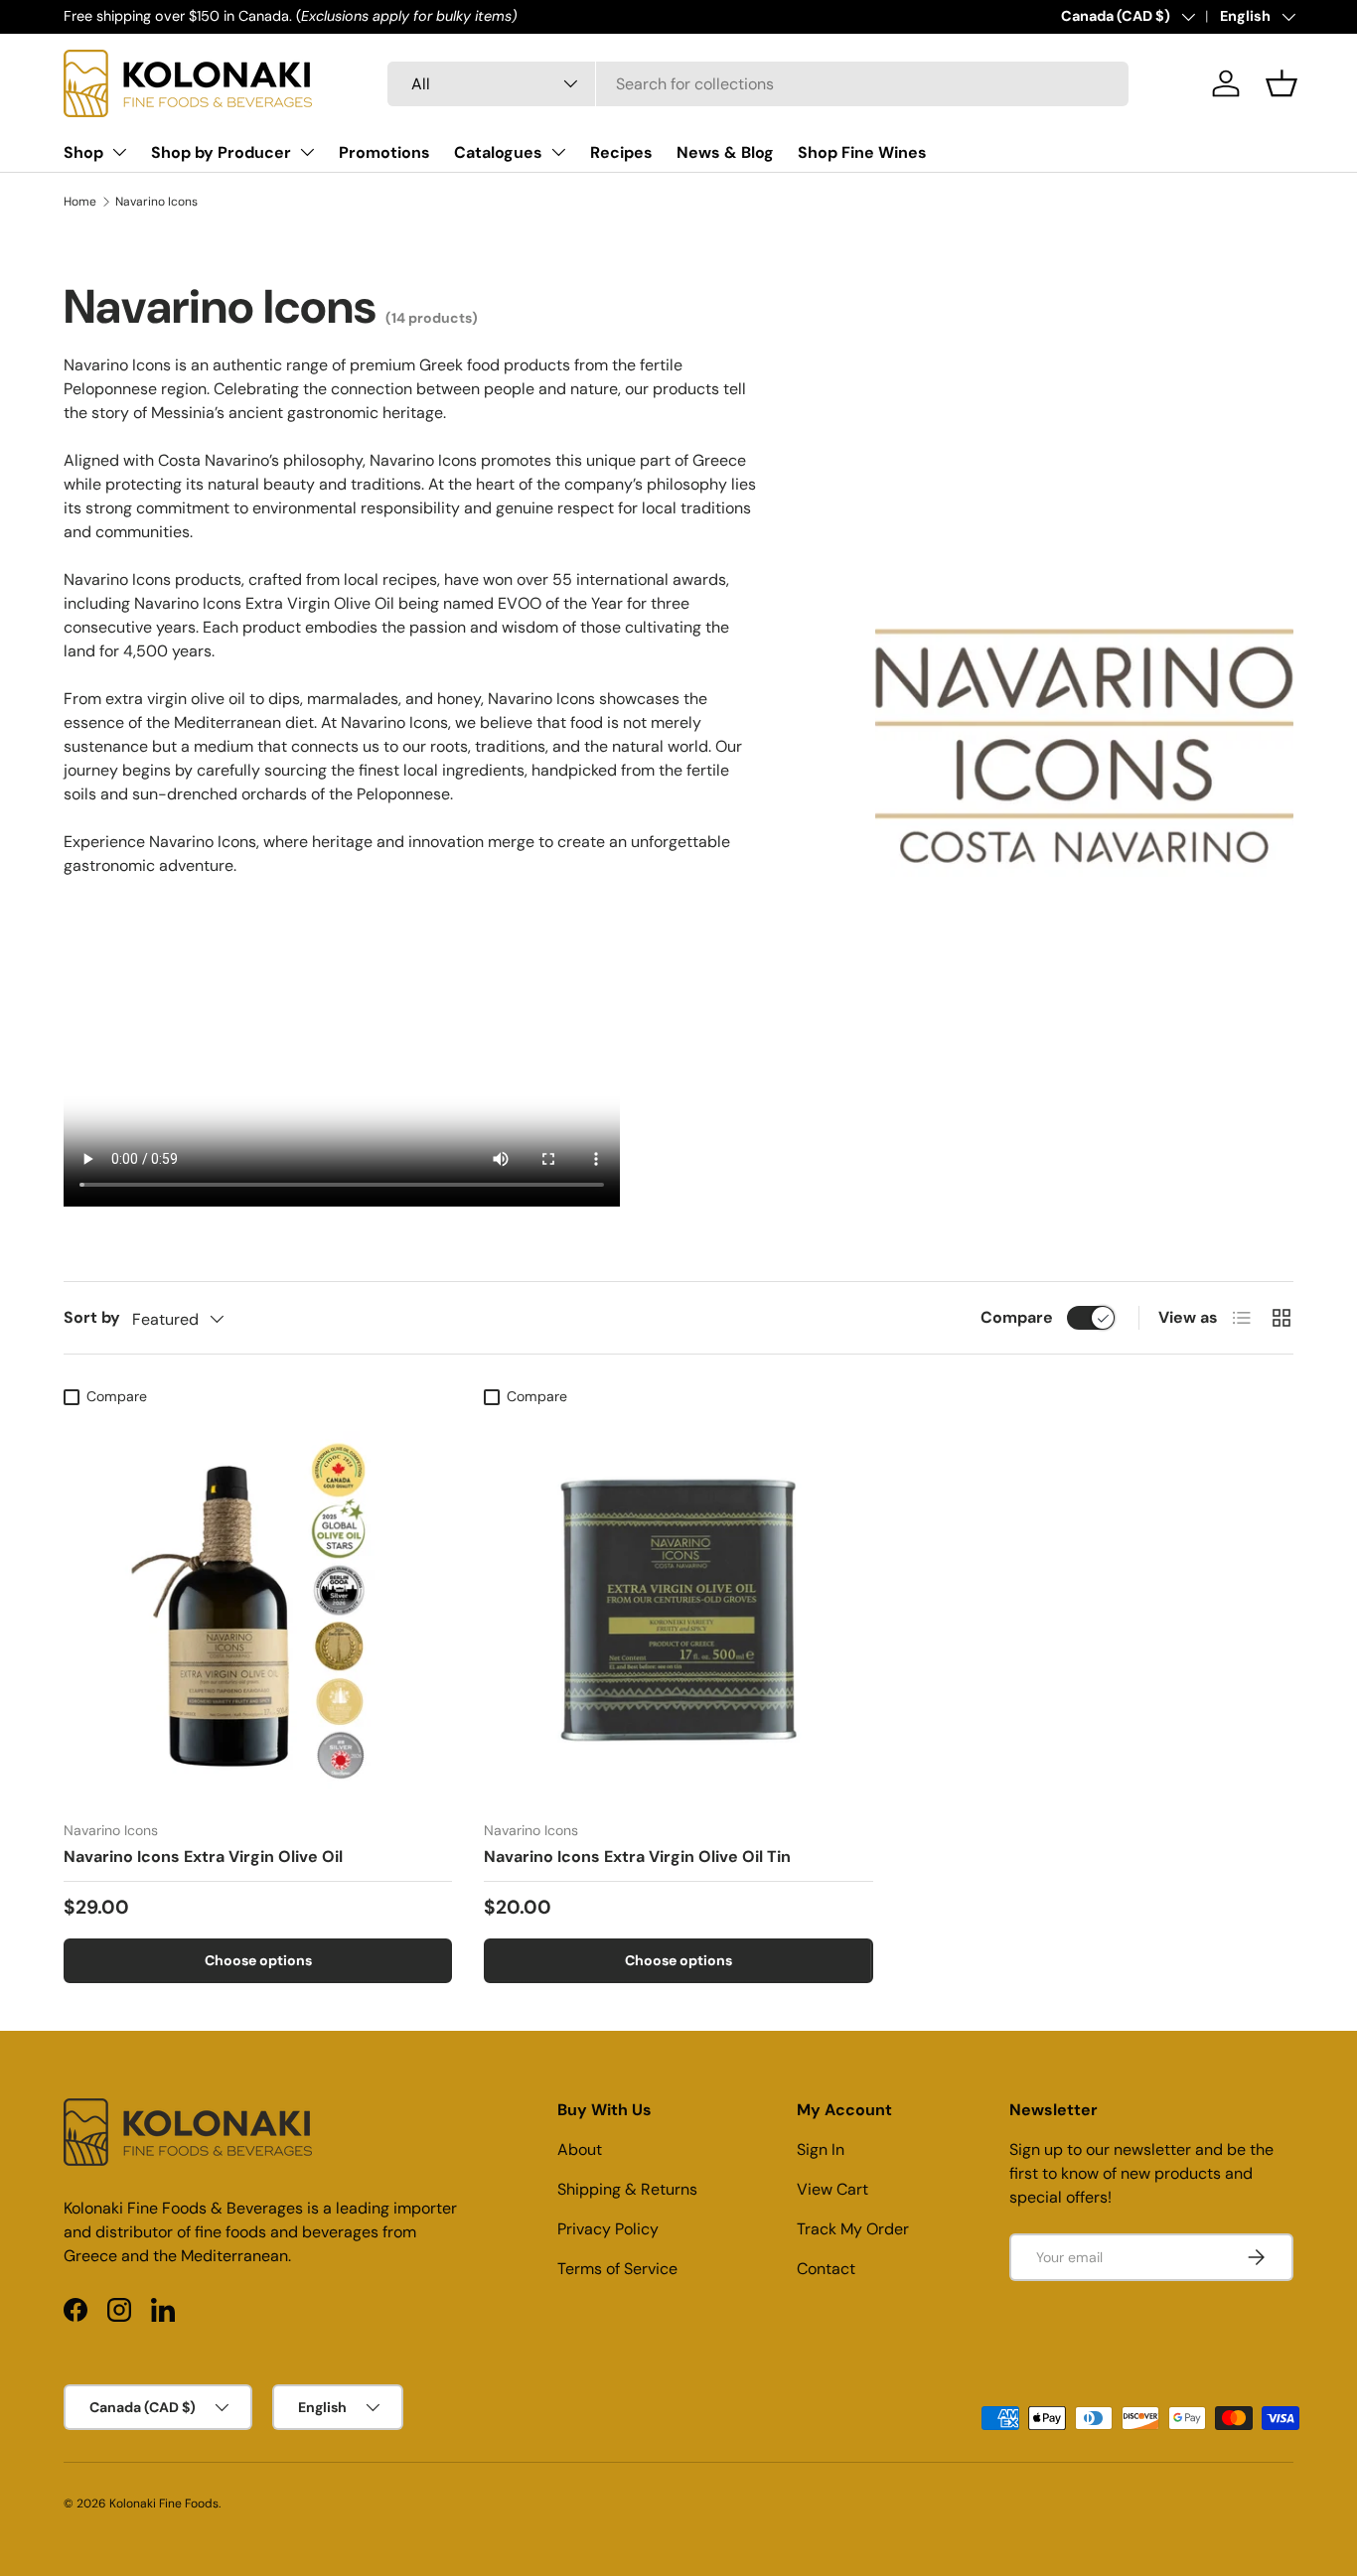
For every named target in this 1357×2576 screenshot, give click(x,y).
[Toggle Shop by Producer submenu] (307, 152)
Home (80, 202)
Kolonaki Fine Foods (164, 2504)
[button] (1282, 83)
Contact (826, 2269)
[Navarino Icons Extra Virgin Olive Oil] (258, 1610)
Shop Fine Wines (862, 152)
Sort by (92, 1317)
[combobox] (758, 84)
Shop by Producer (221, 152)
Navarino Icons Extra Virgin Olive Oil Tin (637, 1857)
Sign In (821, 2149)
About (580, 2149)
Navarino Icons (156, 202)
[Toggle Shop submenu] (119, 152)
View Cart (832, 2189)
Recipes (621, 152)
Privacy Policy (608, 2229)
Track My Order (853, 2229)
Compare (1017, 1317)
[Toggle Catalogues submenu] (558, 152)
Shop (83, 152)
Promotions (384, 152)
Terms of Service (617, 2269)
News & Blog (725, 152)
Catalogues (498, 152)
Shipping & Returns (627, 2189)
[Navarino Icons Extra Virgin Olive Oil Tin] (678, 1610)
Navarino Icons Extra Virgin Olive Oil (203, 1857)
